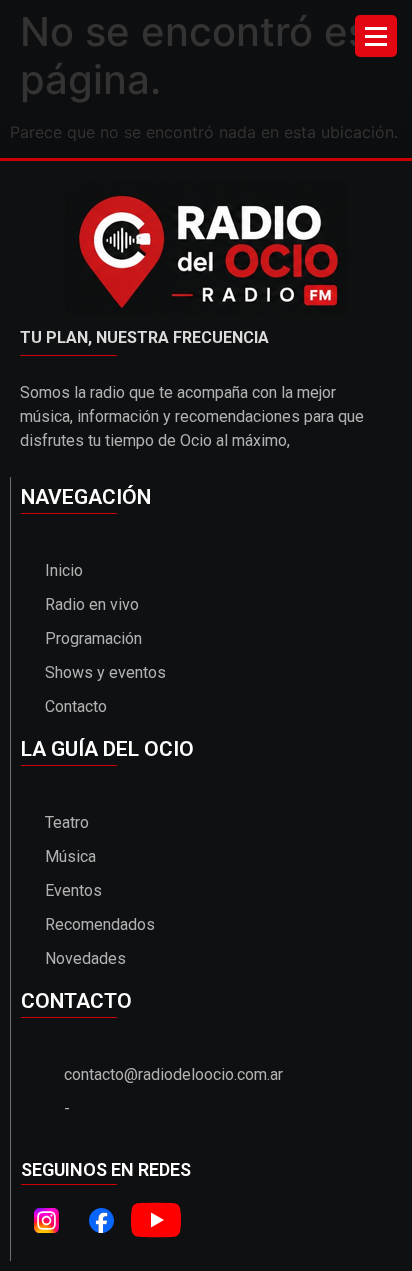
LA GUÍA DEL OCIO (107, 749)
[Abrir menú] (376, 36)
